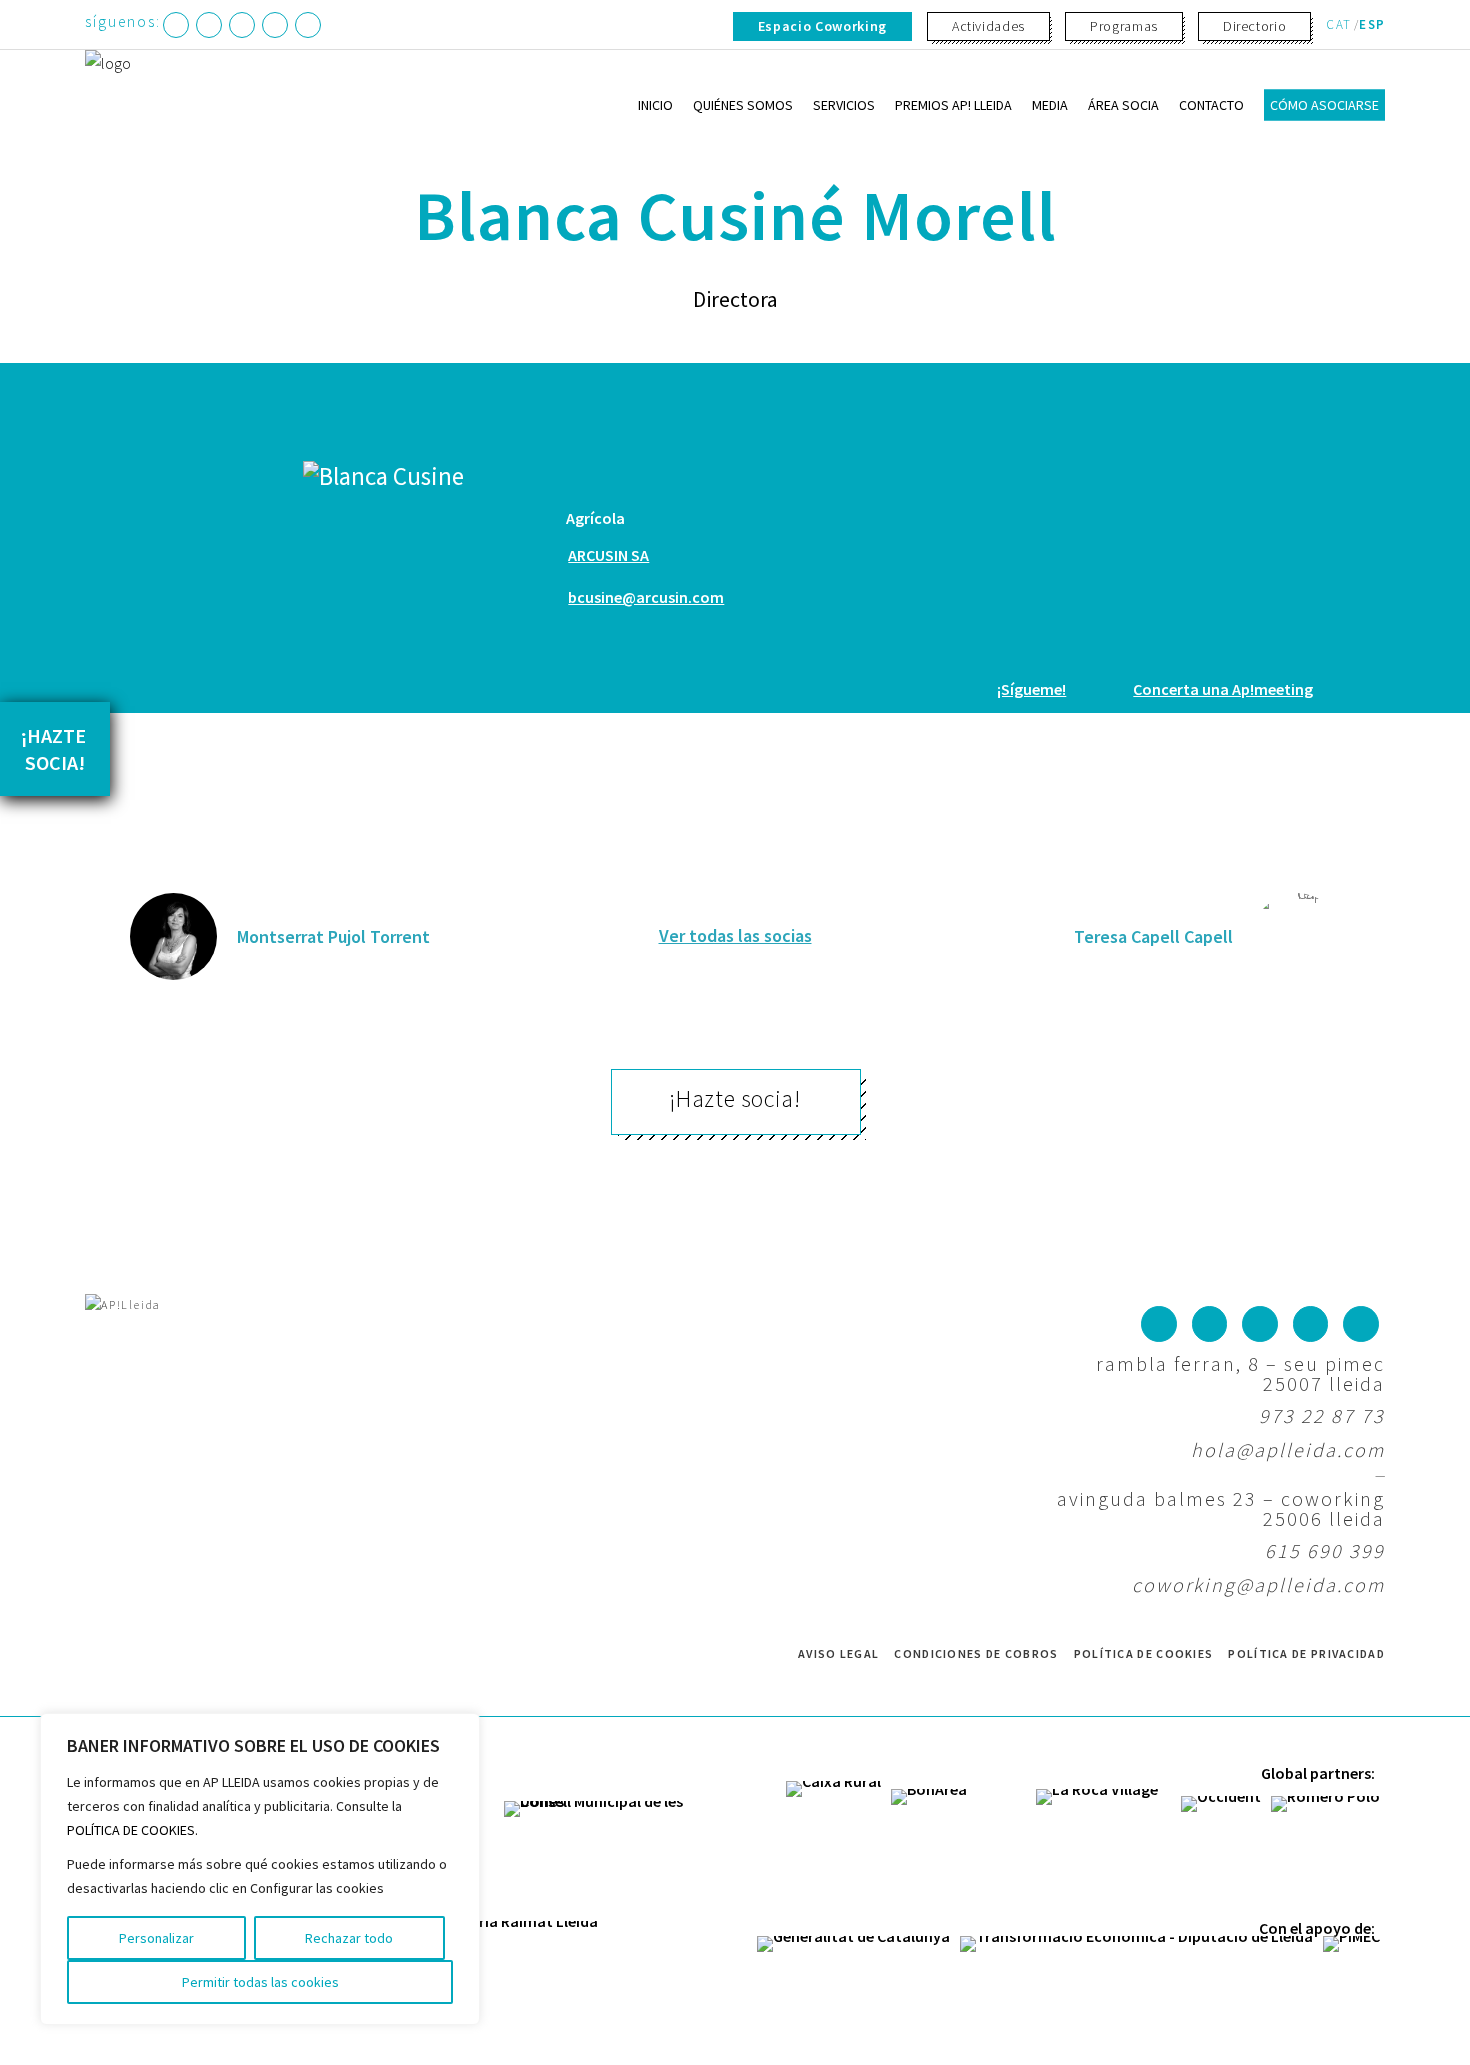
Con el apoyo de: (1317, 1928)
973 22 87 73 (1322, 1415)
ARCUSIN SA (608, 555)
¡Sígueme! (1031, 689)
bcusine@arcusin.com (646, 597)
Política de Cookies (1144, 1653)
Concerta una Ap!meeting (1223, 689)
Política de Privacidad (1306, 1653)
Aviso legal (838, 1653)
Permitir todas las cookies (260, 1982)
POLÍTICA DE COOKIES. (132, 1830)
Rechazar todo (349, 1938)
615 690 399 (1325, 1550)
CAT (1338, 24)
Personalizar (156, 1938)
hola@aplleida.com (1288, 1449)
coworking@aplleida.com (1258, 1584)
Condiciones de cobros (976, 1653)
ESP (1372, 24)
